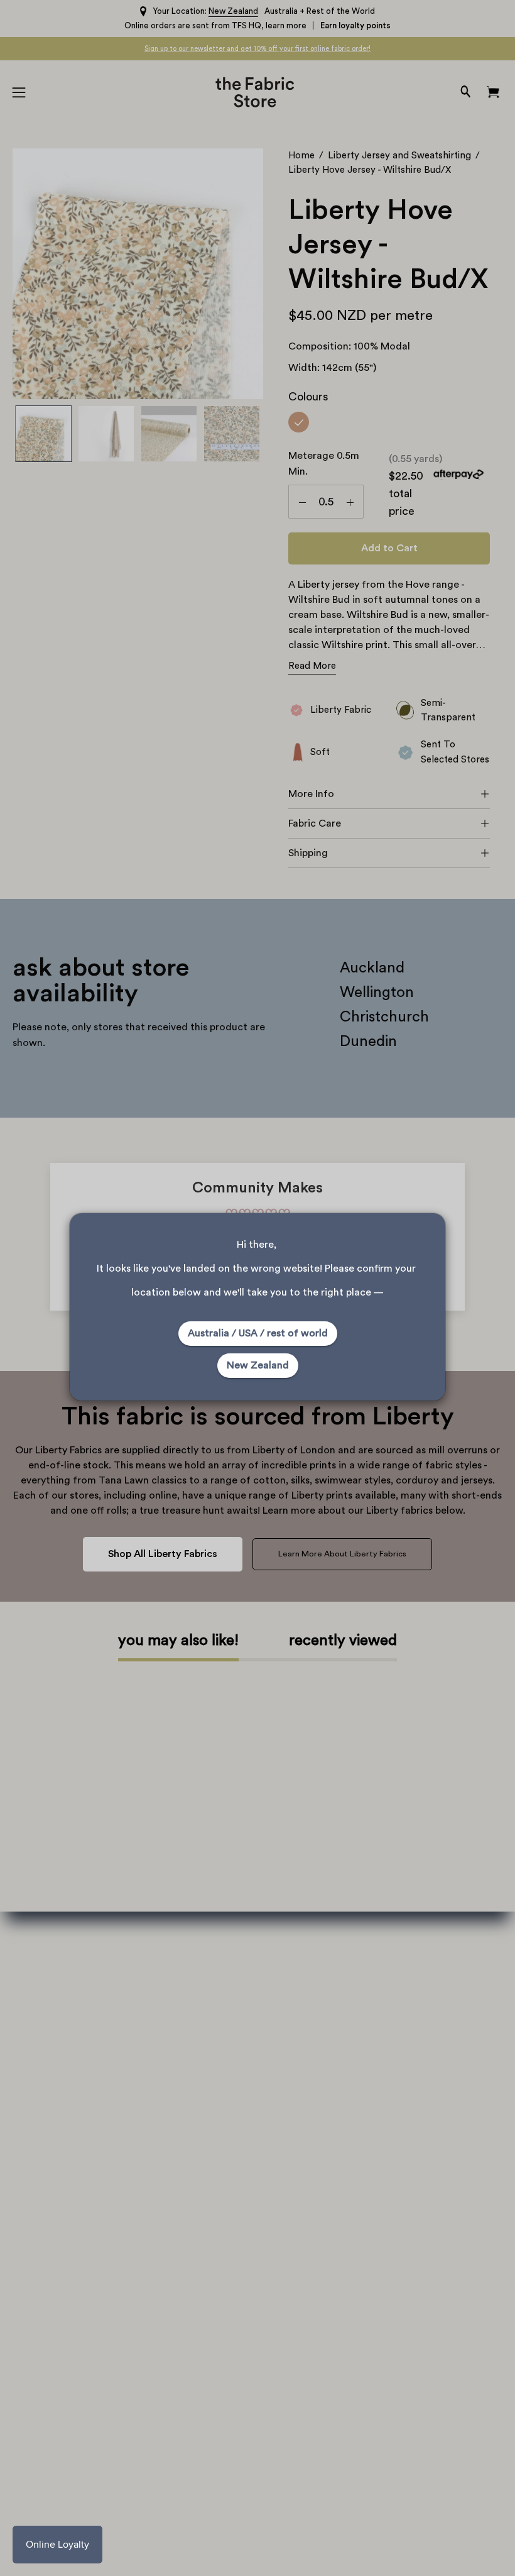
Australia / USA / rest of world (258, 1333)
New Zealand (258, 1365)
